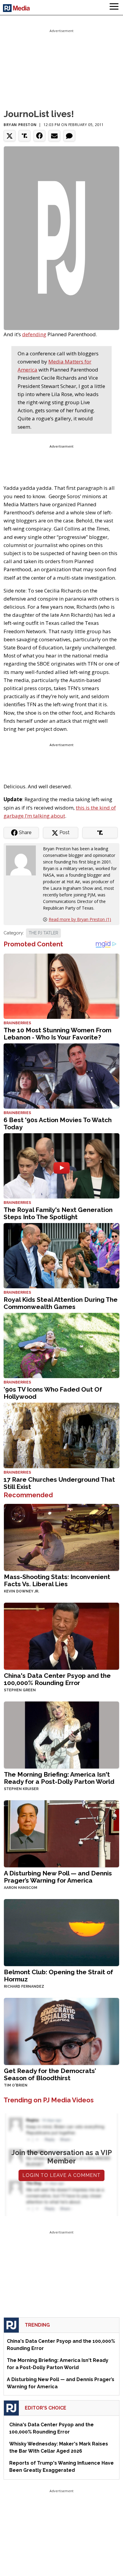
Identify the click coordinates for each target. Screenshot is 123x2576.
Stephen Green (20, 1690)
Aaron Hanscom (21, 1888)
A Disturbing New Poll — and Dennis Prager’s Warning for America (58, 1877)
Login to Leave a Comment (61, 2175)
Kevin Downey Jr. (21, 1591)
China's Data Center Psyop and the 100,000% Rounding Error (57, 1679)
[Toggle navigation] (114, 7)
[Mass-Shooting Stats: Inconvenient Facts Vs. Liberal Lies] (61, 1537)
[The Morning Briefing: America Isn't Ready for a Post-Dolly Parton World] (61, 1735)
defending (34, 334)
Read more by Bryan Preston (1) (80, 919)
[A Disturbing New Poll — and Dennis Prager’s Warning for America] (61, 1833)
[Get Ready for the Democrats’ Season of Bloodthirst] (61, 2031)
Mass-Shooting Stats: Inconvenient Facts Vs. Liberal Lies (57, 1580)
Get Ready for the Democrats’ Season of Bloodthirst (50, 2074)
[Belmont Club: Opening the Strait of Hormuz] (61, 1932)
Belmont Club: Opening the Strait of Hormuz (59, 1976)
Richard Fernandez (24, 1986)
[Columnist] (23, 860)
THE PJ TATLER (43, 933)
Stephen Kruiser (21, 1789)
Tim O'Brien (16, 2085)
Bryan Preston (20, 125)
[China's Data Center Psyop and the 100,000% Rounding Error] (61, 1636)
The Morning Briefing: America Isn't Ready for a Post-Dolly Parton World (59, 1778)
